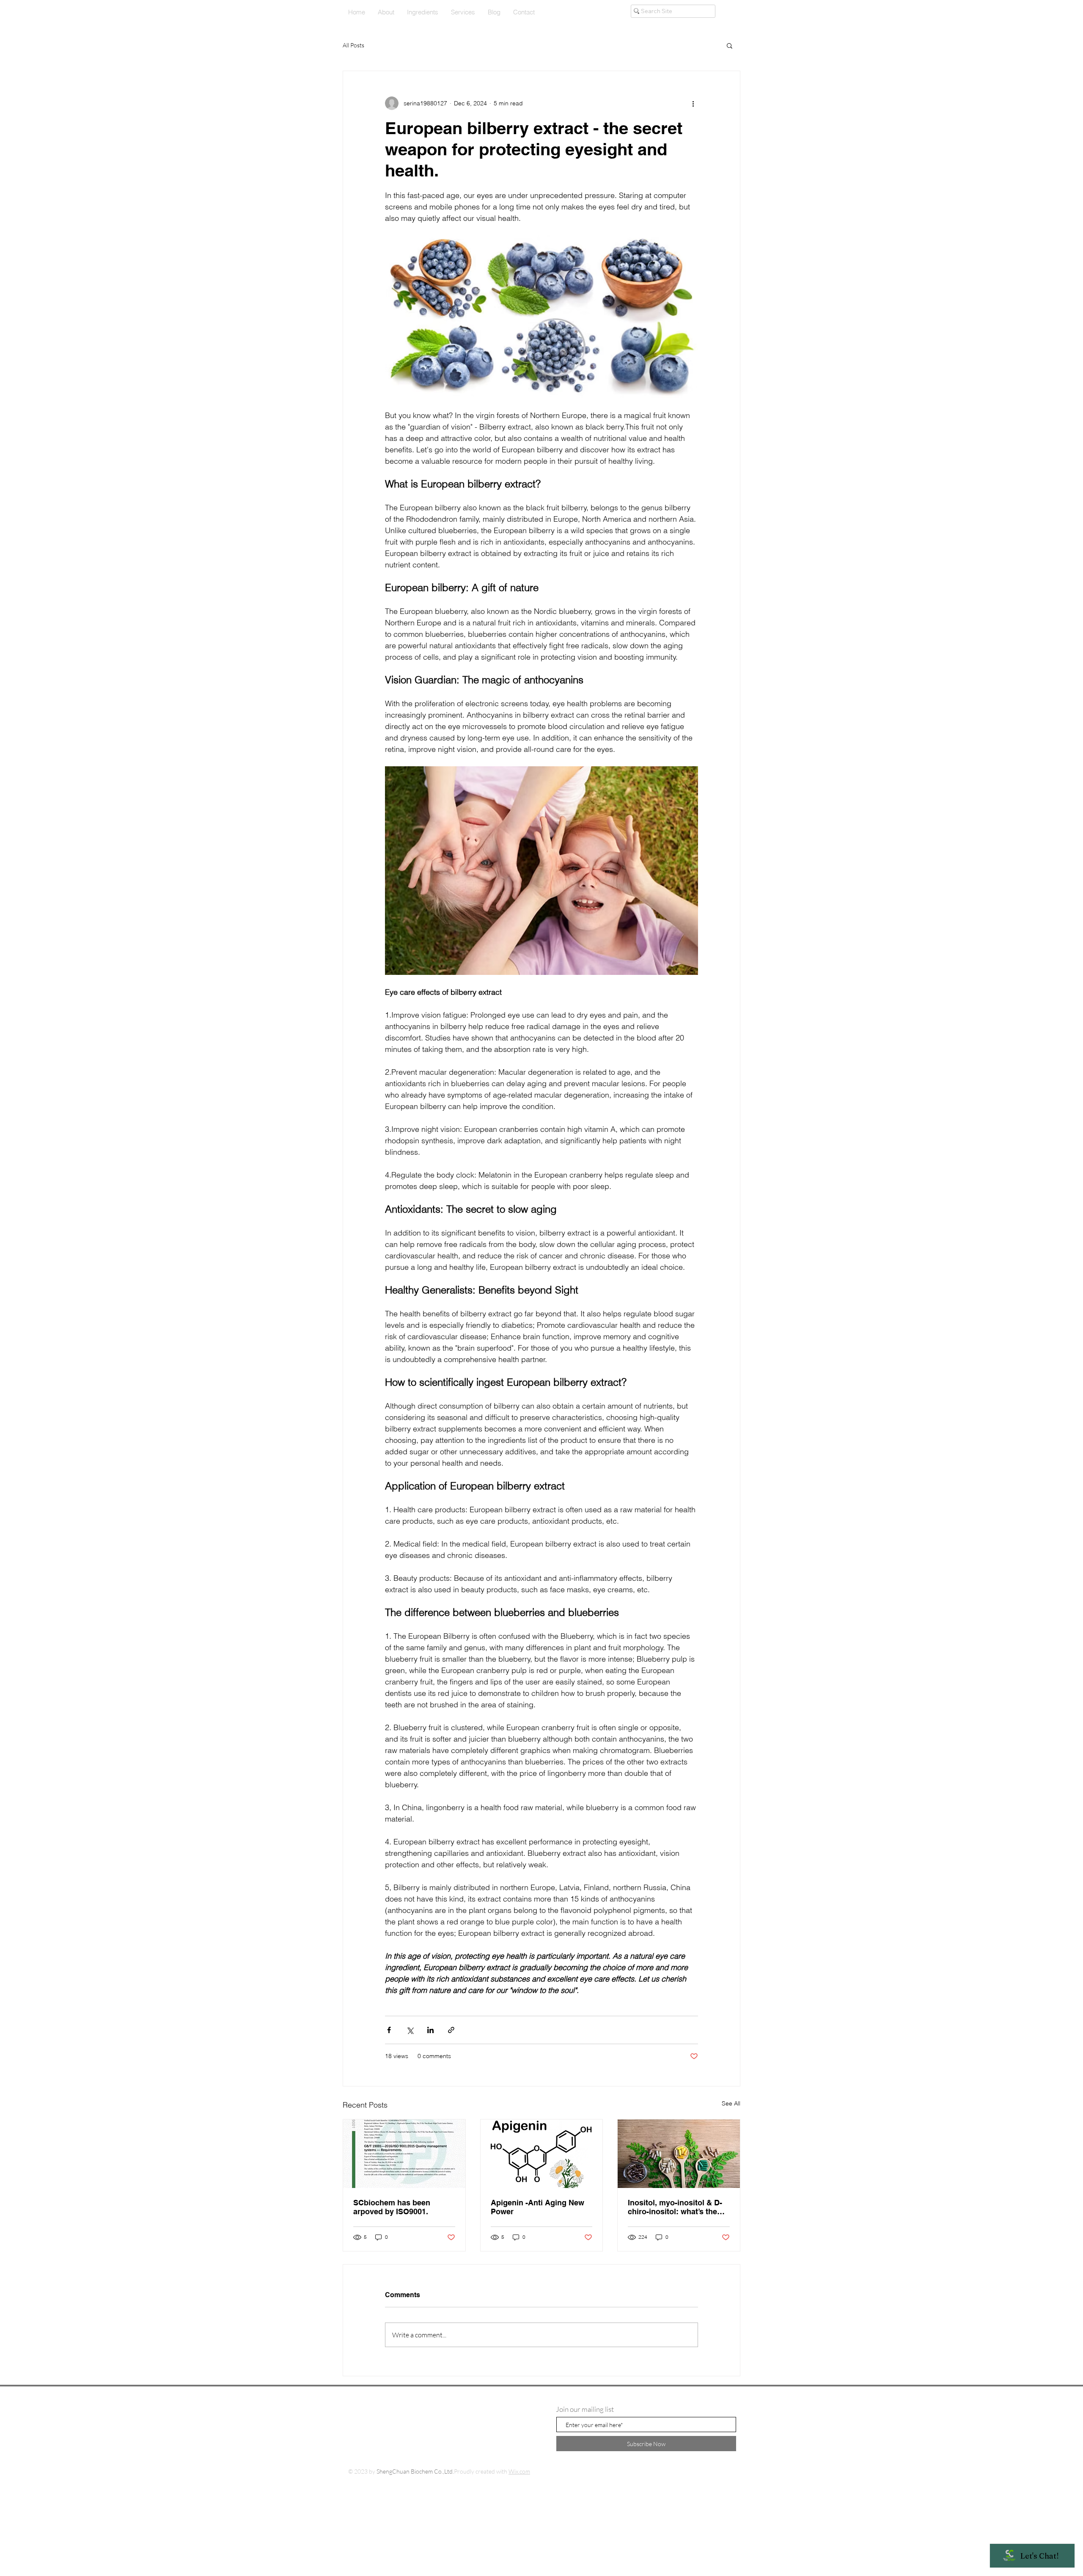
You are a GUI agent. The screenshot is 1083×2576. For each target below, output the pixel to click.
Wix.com (519, 2471)
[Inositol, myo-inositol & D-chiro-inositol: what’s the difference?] (679, 2154)
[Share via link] (451, 2030)
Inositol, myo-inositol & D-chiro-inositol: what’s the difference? (675, 2207)
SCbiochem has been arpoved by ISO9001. (392, 2207)
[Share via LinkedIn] (430, 2030)
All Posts (353, 45)
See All (731, 2103)
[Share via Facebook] (389, 2030)
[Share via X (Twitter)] (410, 2030)
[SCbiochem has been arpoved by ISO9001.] (404, 2154)
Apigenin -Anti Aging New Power (537, 2207)
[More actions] (693, 103)
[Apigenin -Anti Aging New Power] (542, 2154)
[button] (730, 45)
